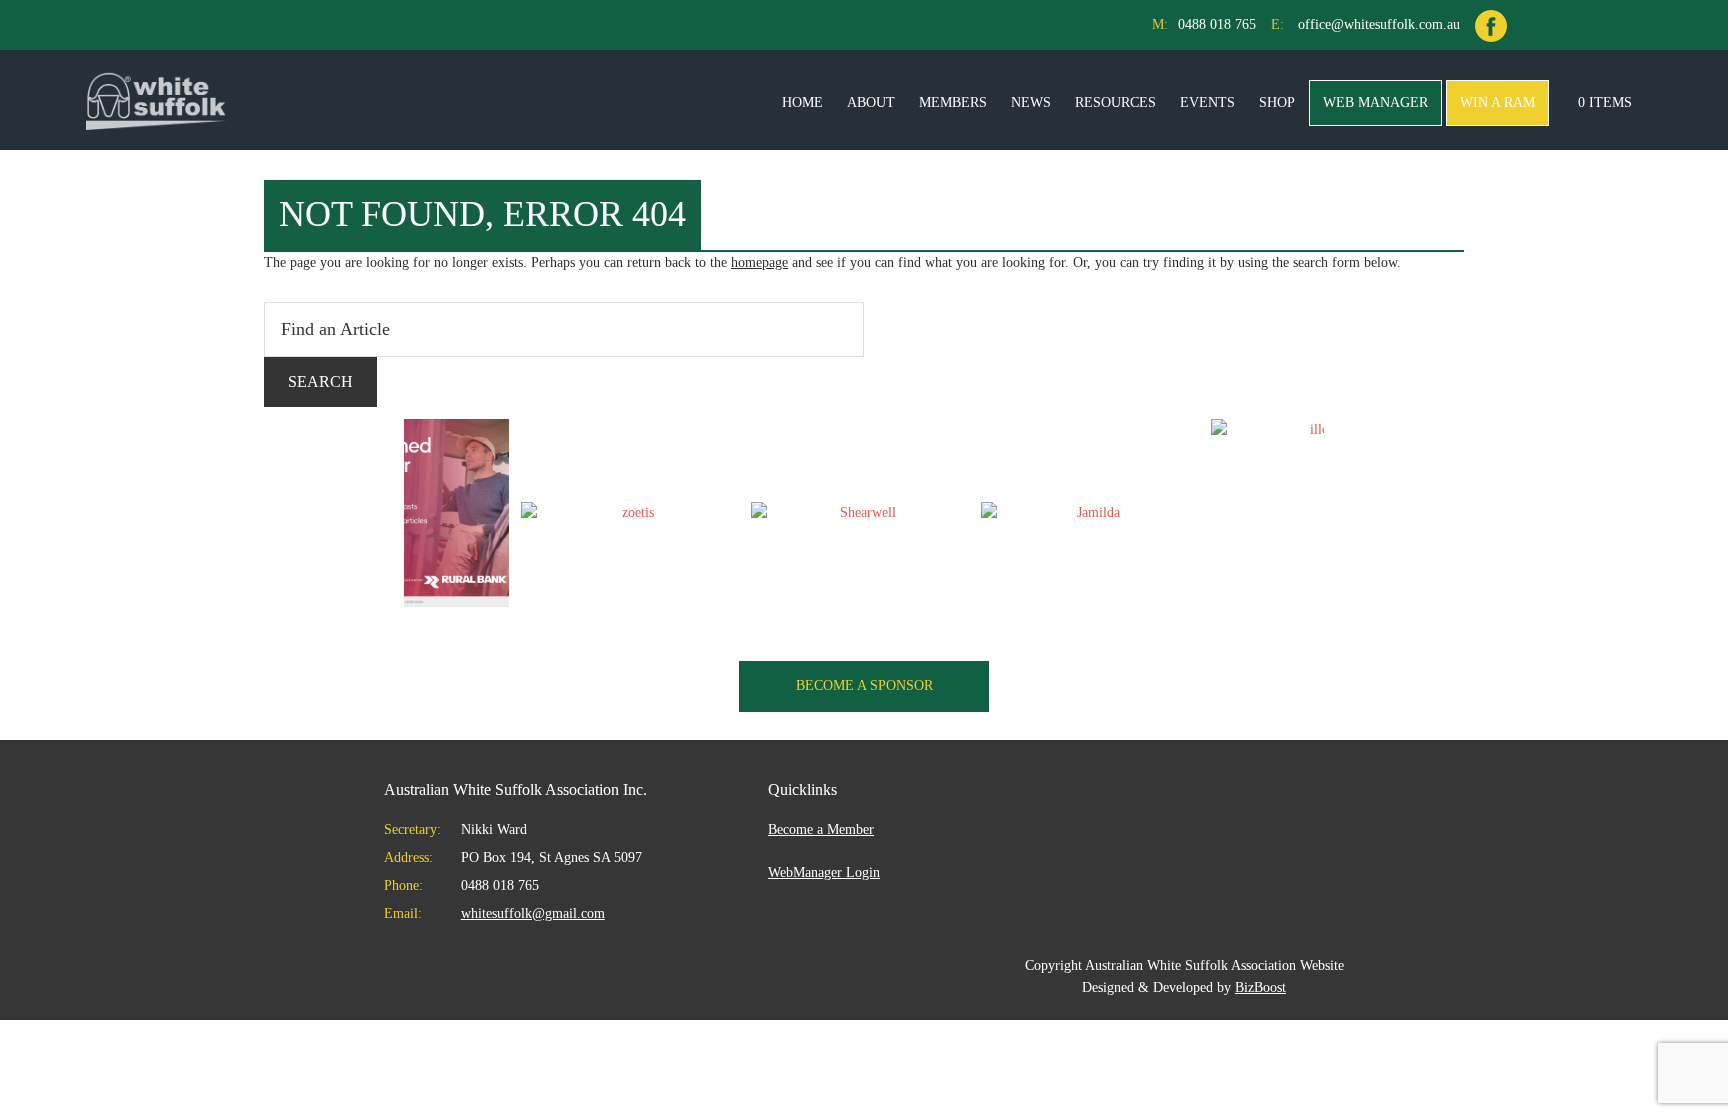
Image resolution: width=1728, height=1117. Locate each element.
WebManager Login (824, 872)
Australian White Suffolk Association (156, 100)
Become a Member (821, 829)
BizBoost (1260, 987)
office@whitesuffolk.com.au (1379, 24)
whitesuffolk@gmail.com (533, 913)
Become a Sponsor (864, 685)
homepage (759, 262)
